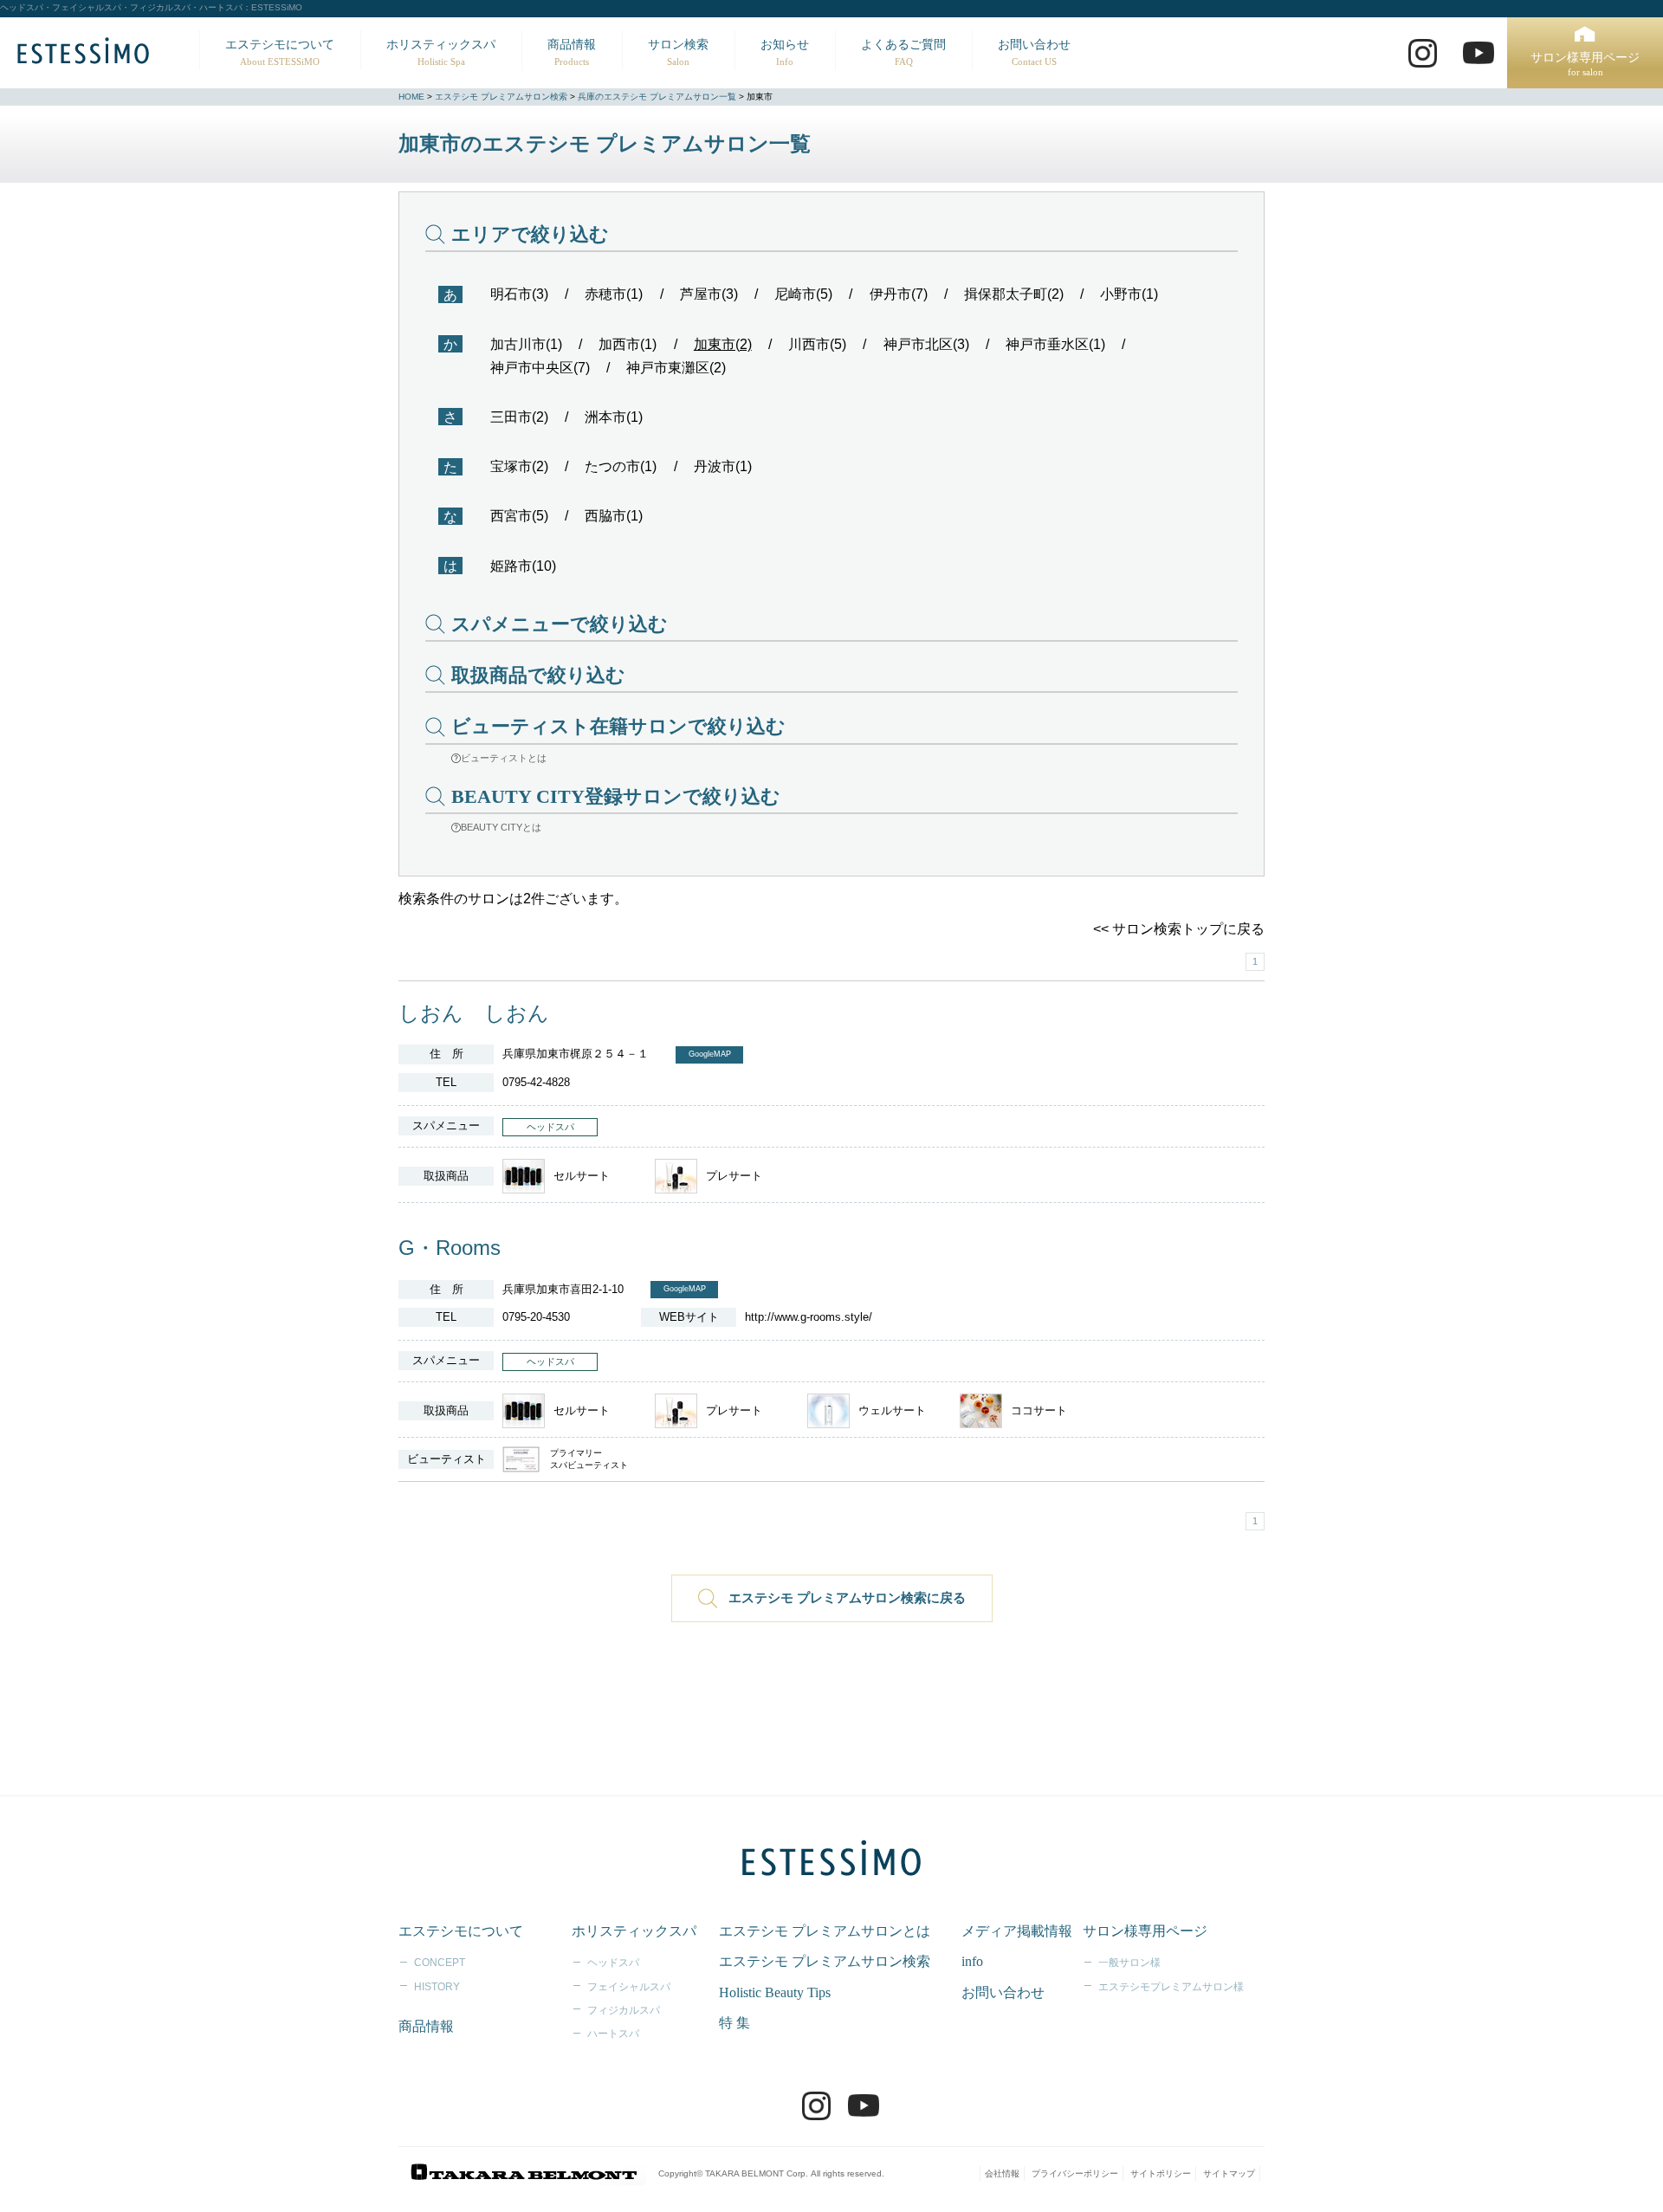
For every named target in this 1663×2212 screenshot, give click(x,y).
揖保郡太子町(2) (1014, 294)
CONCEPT (440, 1963)
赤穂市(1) (614, 294)
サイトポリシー (1161, 2173)
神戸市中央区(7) (540, 368)
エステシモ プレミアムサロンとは (825, 1931)
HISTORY (437, 1987)
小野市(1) (1129, 294)
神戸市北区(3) (926, 344)
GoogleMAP (710, 1054)
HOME (411, 97)
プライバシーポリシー (1075, 2173)
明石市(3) (519, 294)
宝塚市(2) (519, 466)
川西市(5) (817, 344)
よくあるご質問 (903, 52)
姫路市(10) (523, 566)
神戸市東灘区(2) (676, 368)
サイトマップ (1229, 2173)
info (972, 1961)
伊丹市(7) (899, 294)
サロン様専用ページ (1585, 65)
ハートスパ (613, 2034)
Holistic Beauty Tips (775, 1992)
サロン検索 (678, 52)
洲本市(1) (614, 417)
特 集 (734, 2023)
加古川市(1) (526, 344)
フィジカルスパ (624, 2010)
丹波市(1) (723, 466)
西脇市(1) (614, 516)
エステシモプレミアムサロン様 (1171, 1987)
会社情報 (1002, 2173)
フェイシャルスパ (629, 1987)
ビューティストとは (504, 758)
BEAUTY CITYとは (501, 827)
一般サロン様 (1129, 1963)
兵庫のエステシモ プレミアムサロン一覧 (657, 97)
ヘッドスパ (613, 1963)
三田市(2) (519, 417)
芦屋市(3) (709, 294)
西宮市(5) (519, 516)
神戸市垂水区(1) (1055, 344)
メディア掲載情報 (1017, 1931)
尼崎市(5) (803, 294)
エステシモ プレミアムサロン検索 (501, 97)
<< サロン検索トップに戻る (1179, 929)
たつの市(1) (621, 466)
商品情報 (572, 52)
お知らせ (785, 52)
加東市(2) (723, 344)
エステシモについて (280, 52)
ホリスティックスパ (441, 52)
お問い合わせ (1034, 52)
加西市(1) (628, 344)
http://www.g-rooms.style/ (809, 1317)
